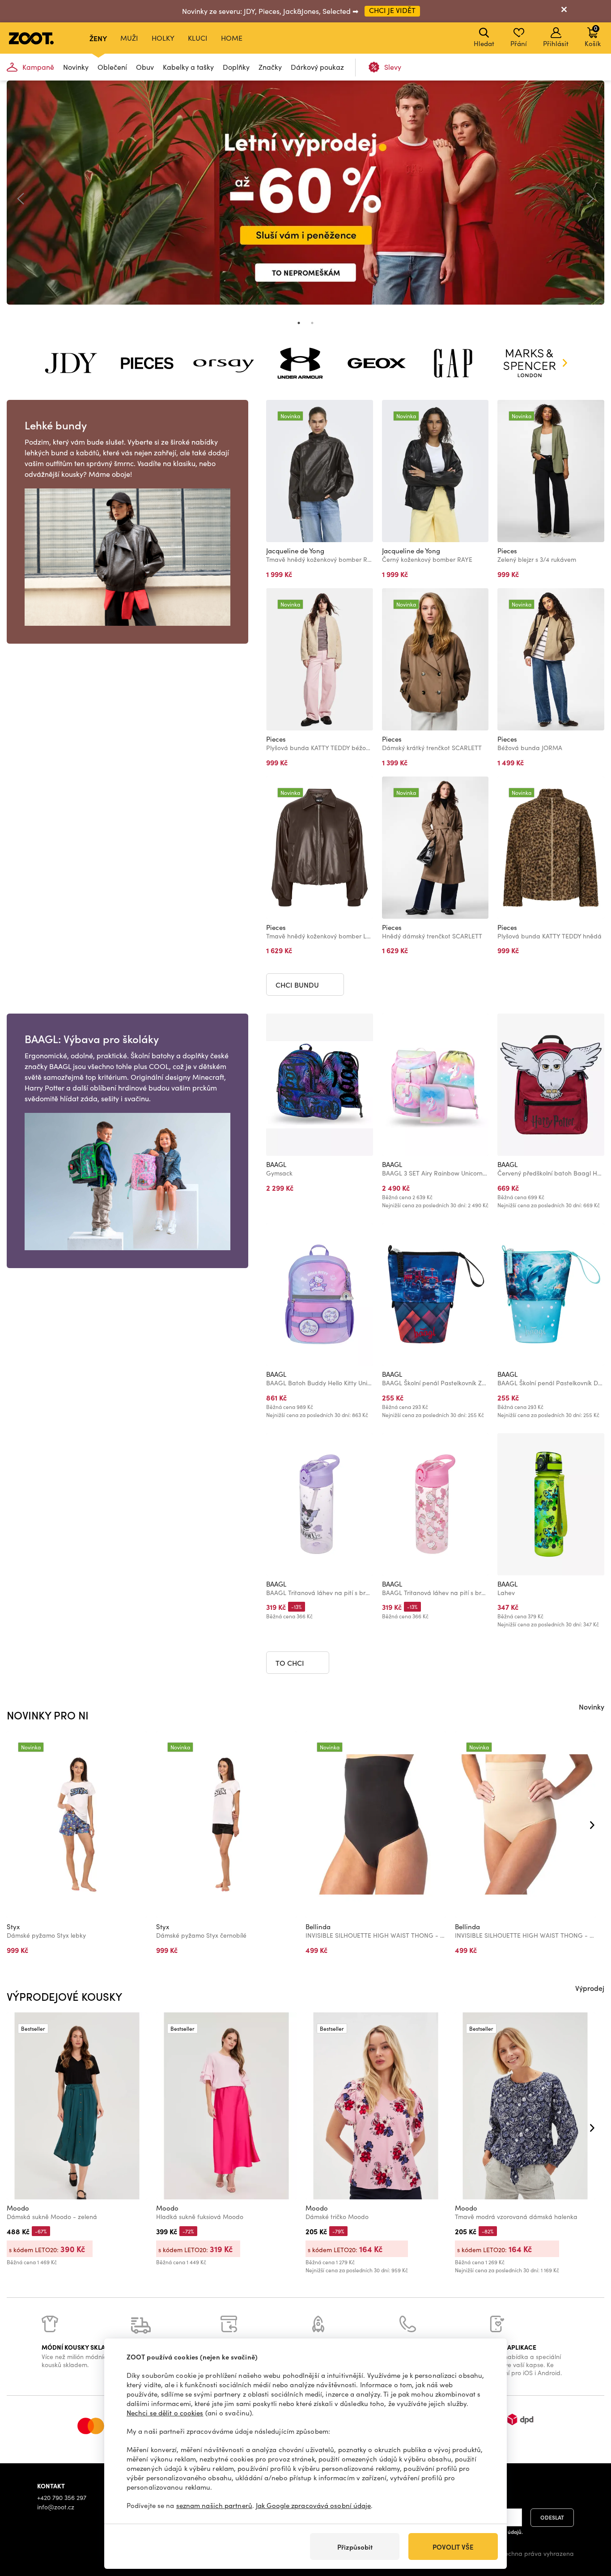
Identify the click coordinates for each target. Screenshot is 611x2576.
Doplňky (236, 67)
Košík (593, 36)
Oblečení (112, 67)
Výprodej (590, 1988)
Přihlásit (556, 43)
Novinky (76, 67)
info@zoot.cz (56, 2507)
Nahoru (589, 2522)
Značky (270, 67)
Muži (129, 38)
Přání (519, 43)
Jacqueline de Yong (295, 551)
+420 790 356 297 (62, 2497)
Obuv (145, 67)
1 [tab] (299, 323)
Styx (13, 1927)
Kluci (198, 38)
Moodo (18, 2208)
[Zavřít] (564, 11)
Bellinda (318, 1927)
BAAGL (276, 1164)
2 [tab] (312, 323)
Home (232, 38)
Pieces (507, 551)
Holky (163, 38)
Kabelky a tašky (188, 67)
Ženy (98, 38)
